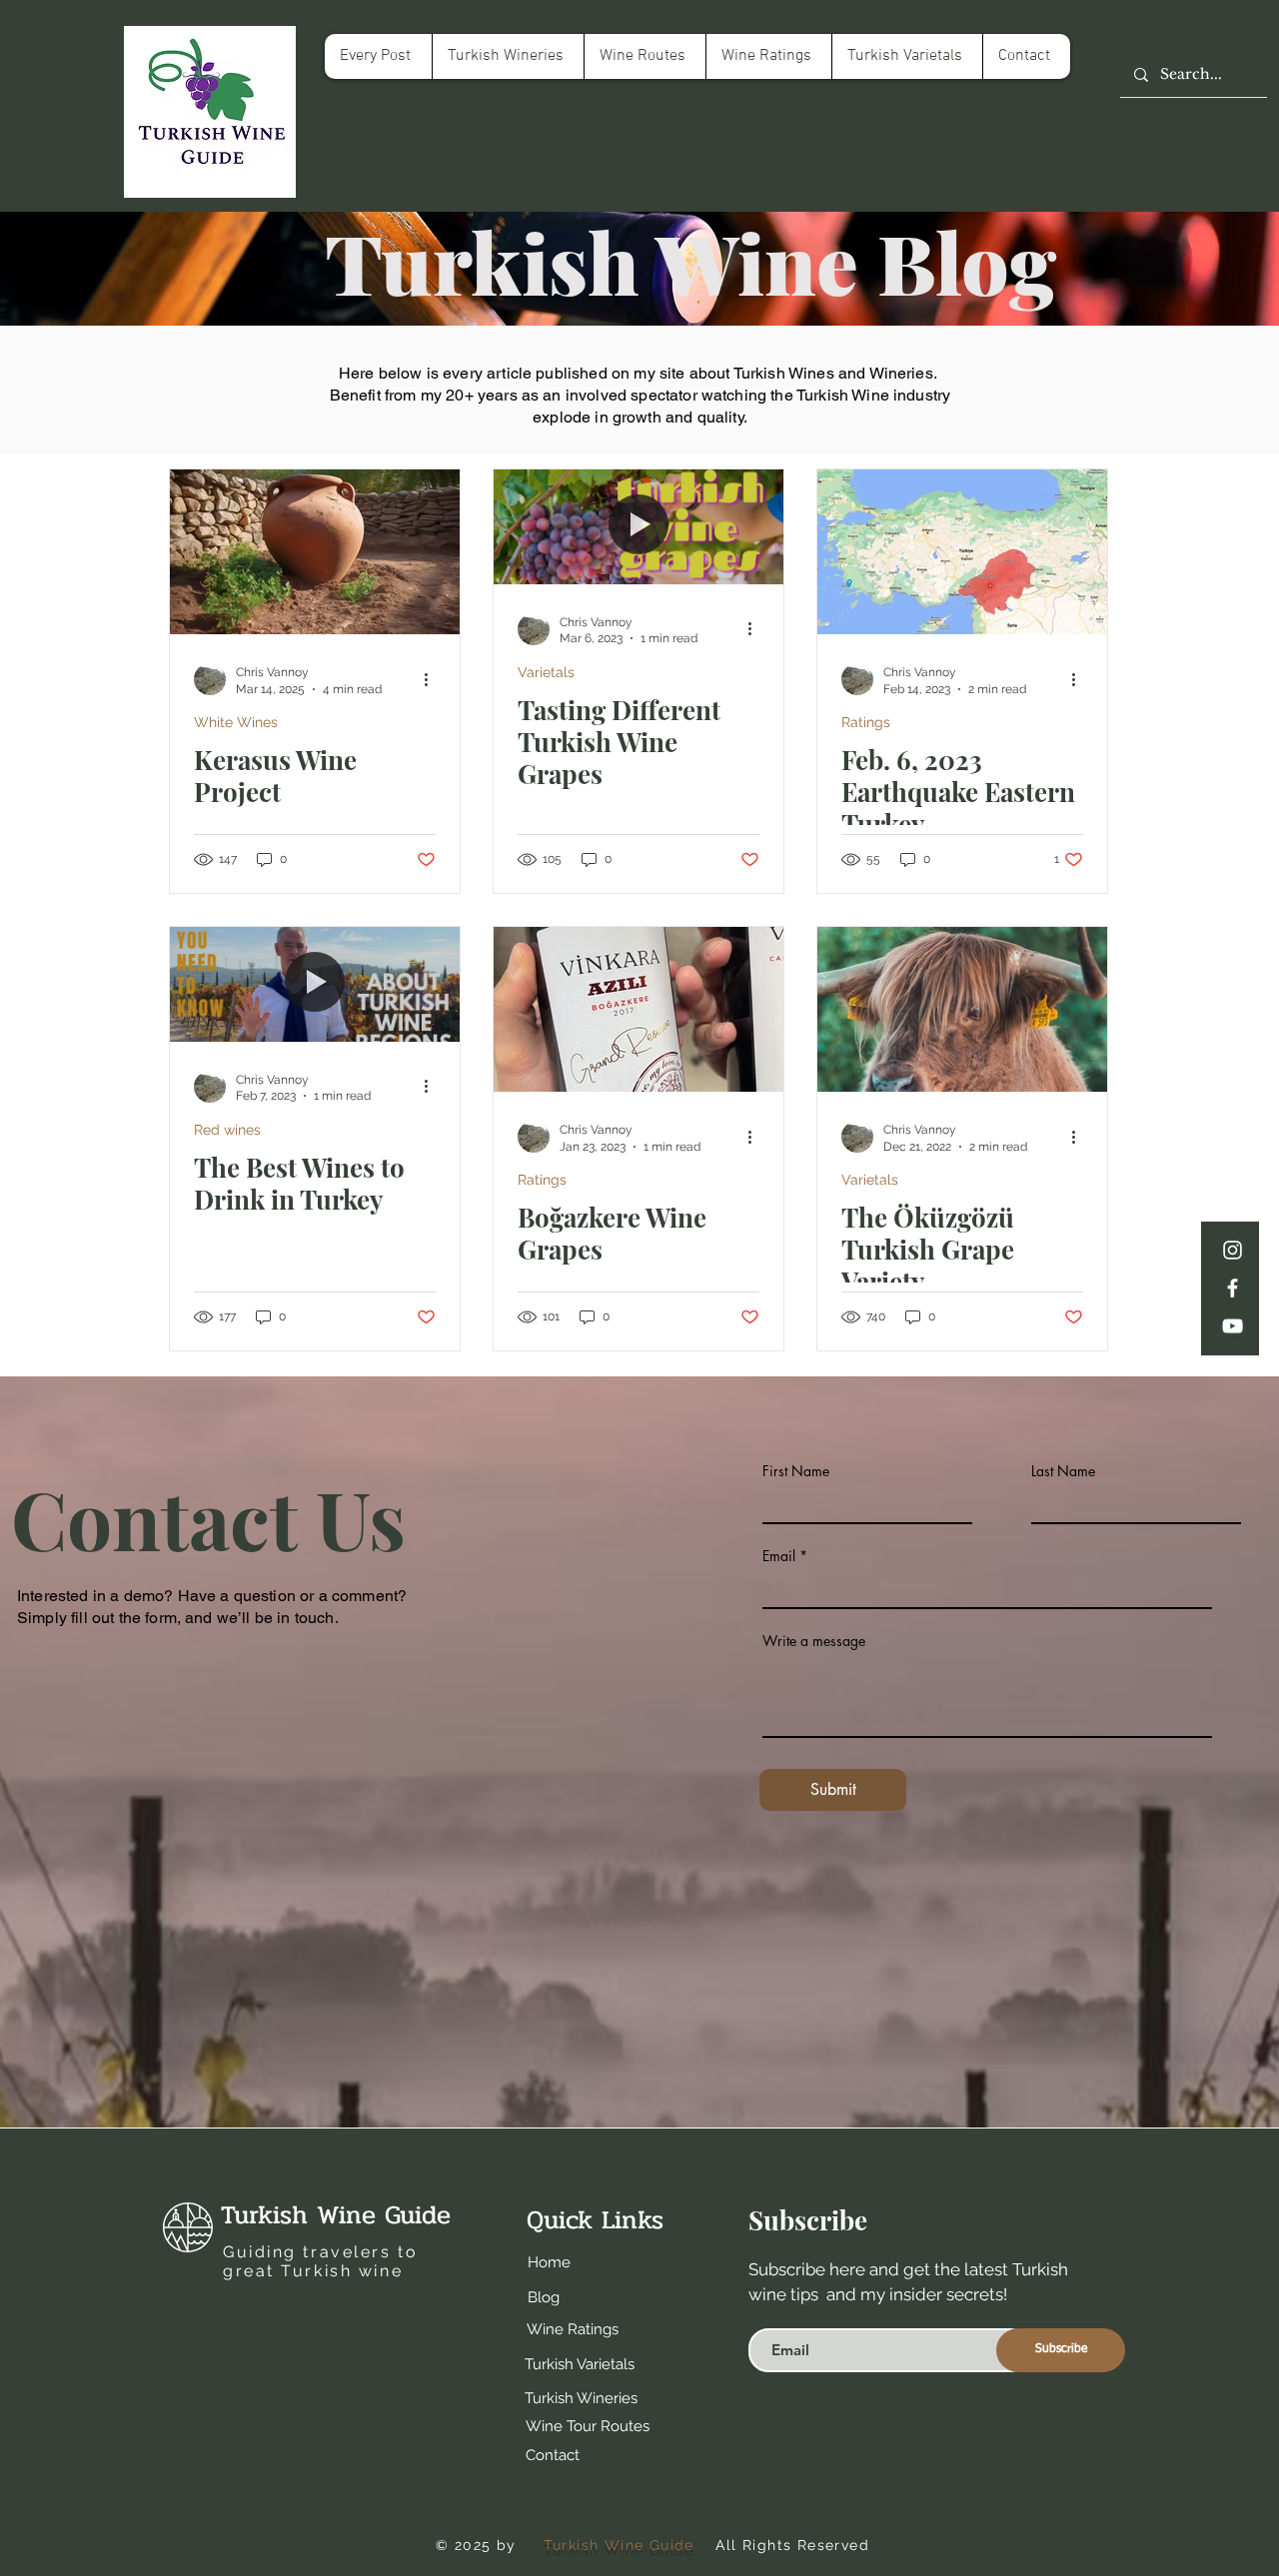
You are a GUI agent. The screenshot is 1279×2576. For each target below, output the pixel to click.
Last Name (1063, 1471)
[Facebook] (1233, 1288)
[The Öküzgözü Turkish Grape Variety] (962, 1009)
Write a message (814, 1641)
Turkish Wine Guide (336, 2215)
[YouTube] (1233, 1326)
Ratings (866, 722)
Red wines (227, 1130)
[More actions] (433, 679)
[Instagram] (1233, 1250)
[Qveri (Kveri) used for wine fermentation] (315, 552)
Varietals (546, 672)
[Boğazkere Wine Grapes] (639, 1009)
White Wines (236, 722)
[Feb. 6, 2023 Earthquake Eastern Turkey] (962, 552)
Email (779, 1556)
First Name (796, 1471)
